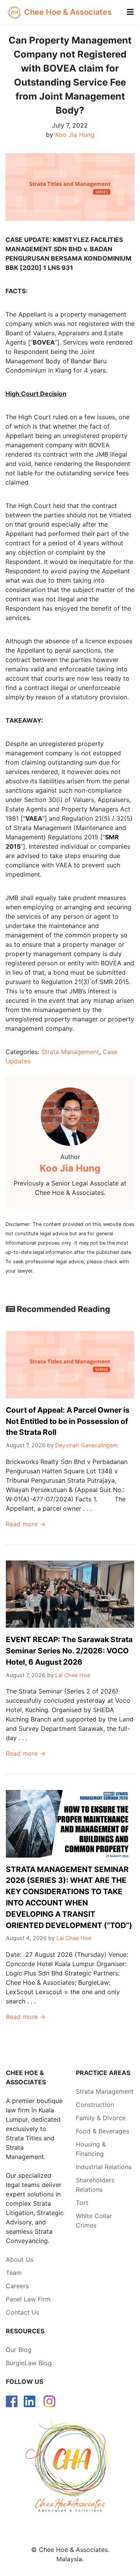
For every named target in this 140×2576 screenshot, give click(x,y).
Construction (95, 2105)
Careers (17, 2286)
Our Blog (19, 2350)
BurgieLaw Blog (29, 2363)
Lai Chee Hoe (73, 1675)
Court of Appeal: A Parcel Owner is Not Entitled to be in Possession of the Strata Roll (68, 1421)
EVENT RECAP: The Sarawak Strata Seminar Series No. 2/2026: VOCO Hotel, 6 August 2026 (69, 1651)
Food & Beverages (102, 2131)
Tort (82, 2203)
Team (14, 2273)
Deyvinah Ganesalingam (87, 1445)
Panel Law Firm (28, 2299)
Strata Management (70, 1052)
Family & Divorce (101, 2118)
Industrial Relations (104, 2167)
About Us (20, 2259)
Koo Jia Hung (75, 135)
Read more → (26, 1524)
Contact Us (23, 2312)
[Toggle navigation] (130, 12)
